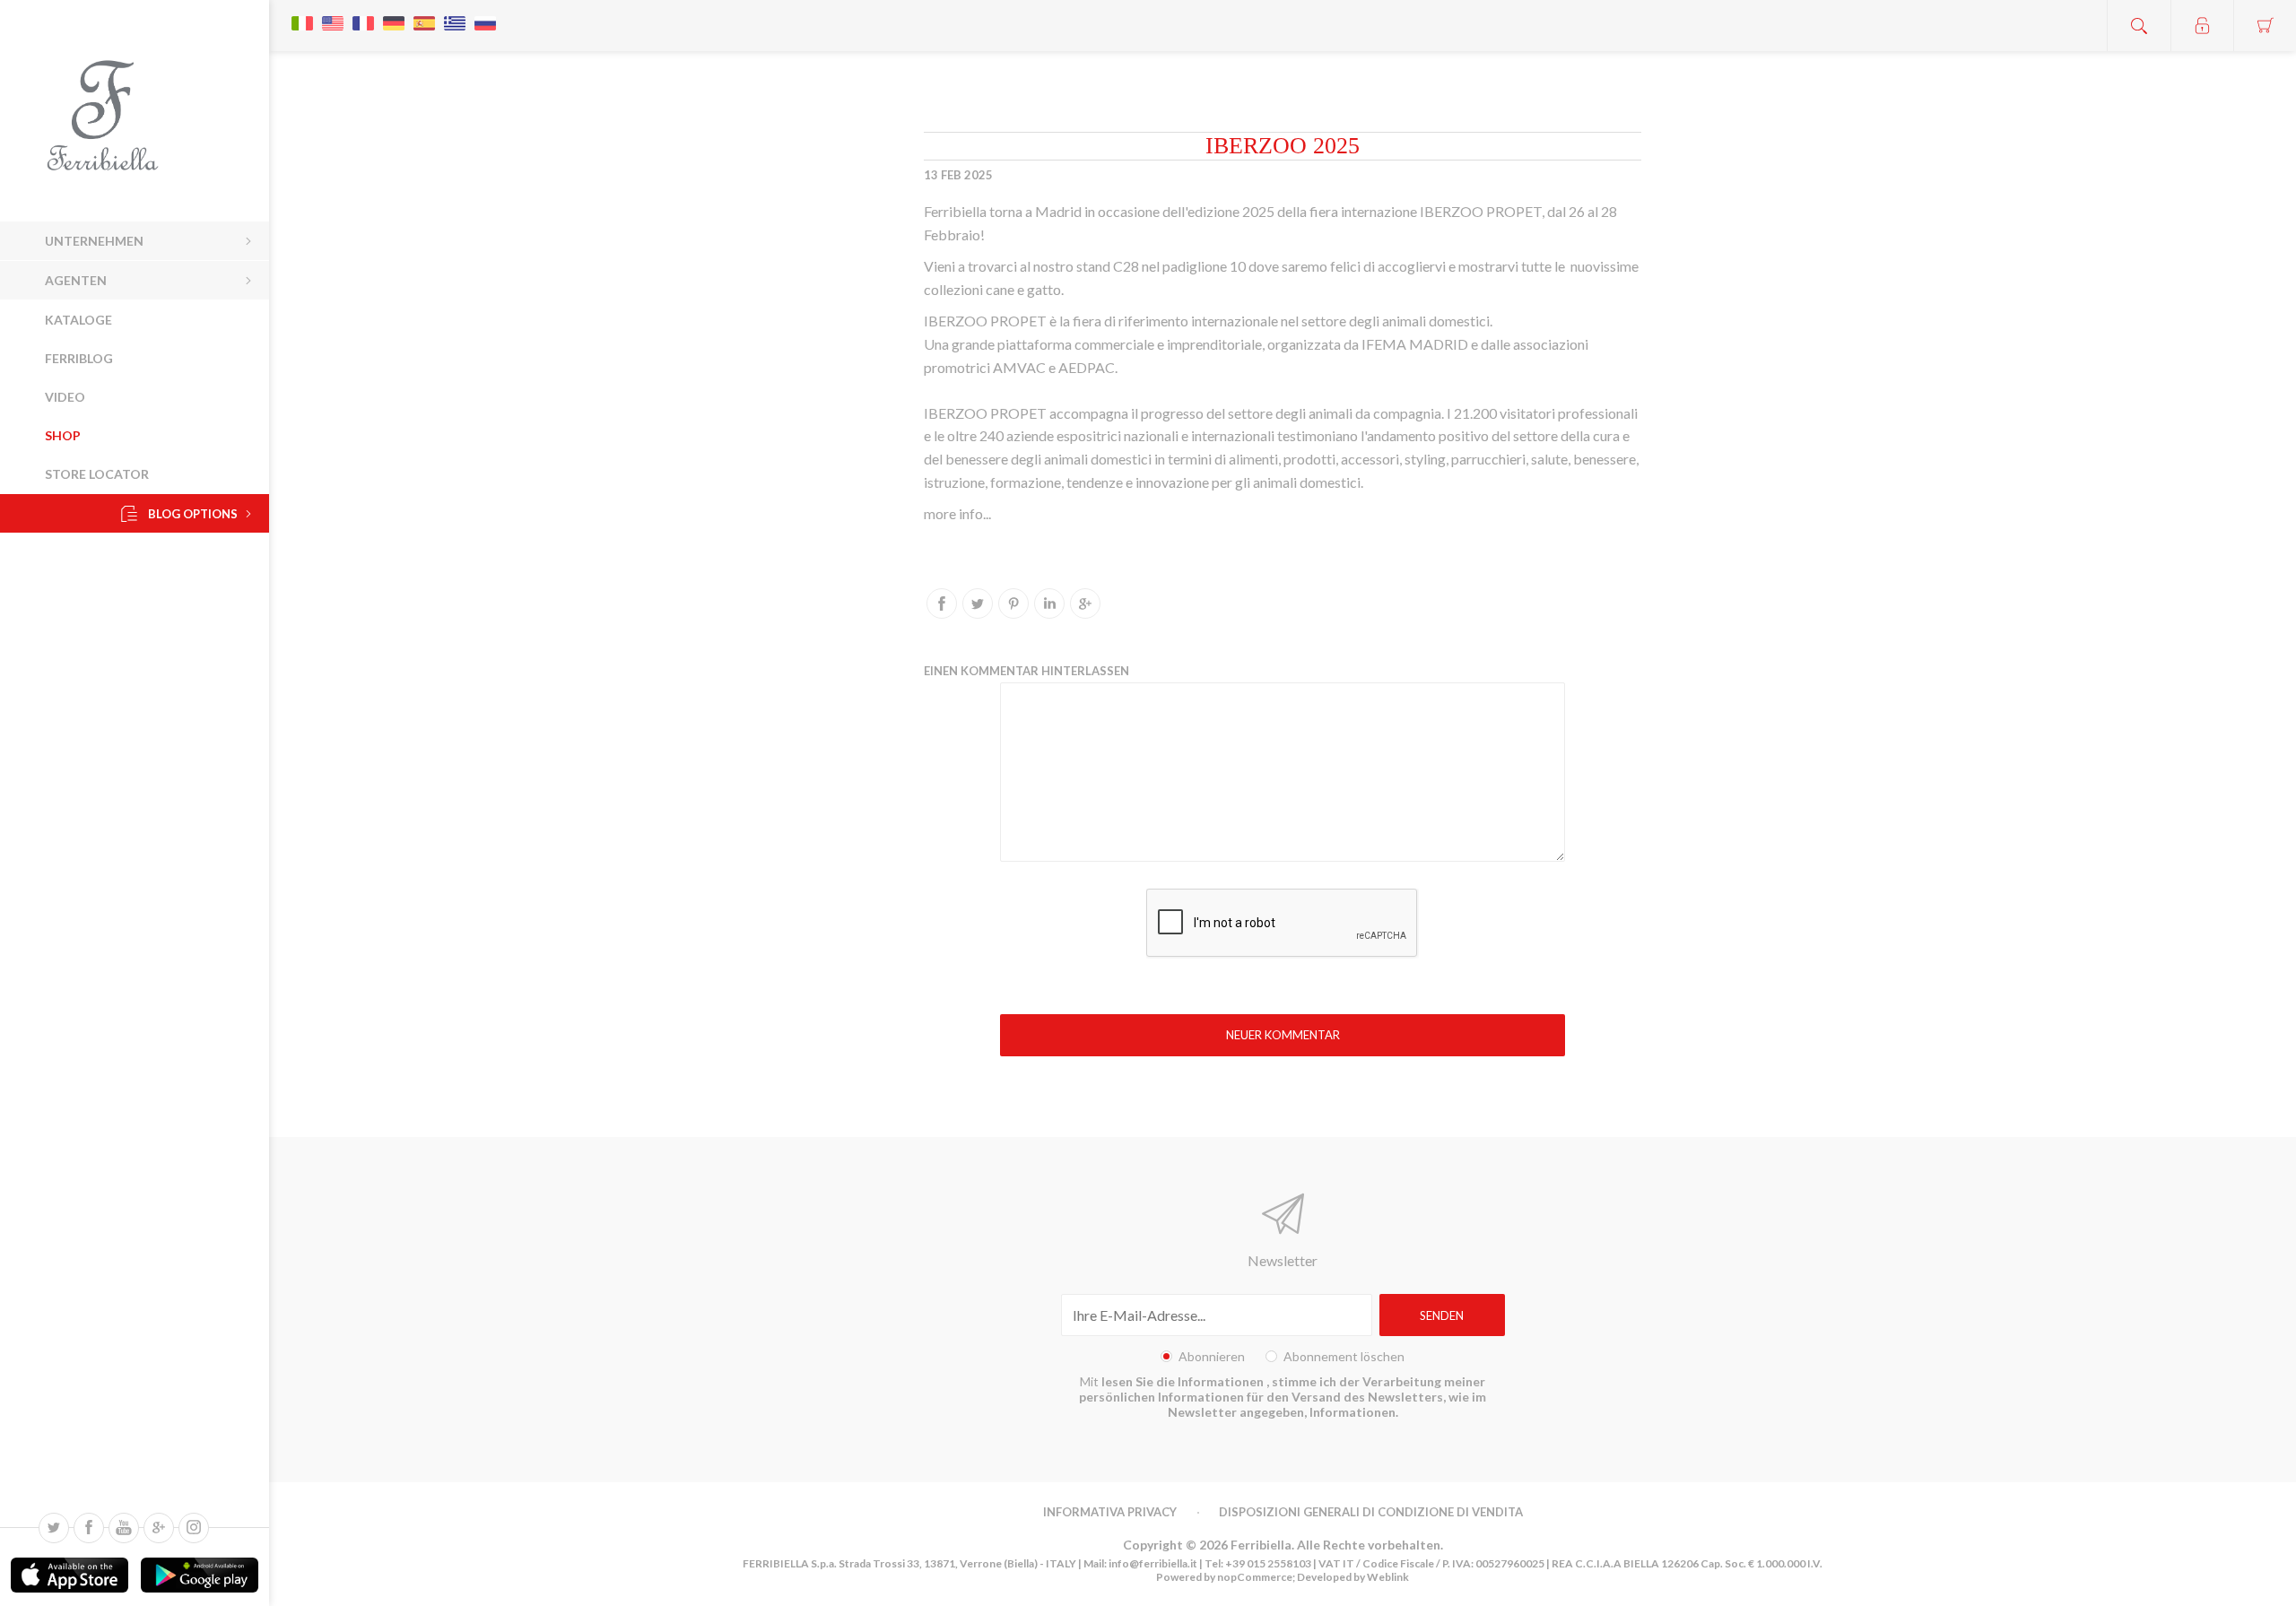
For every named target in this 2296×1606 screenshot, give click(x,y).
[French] (363, 14)
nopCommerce (1254, 1577)
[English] (333, 14)
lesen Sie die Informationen (1184, 1381)
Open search (2139, 26)
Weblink (1388, 1577)
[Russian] (485, 14)
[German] (394, 14)
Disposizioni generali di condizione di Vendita (1371, 1512)
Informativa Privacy (1110, 1512)
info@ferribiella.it (1153, 1563)
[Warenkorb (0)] (2265, 26)
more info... (957, 513)
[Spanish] (424, 14)
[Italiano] (302, 14)
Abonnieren (1212, 1356)
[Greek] (455, 14)
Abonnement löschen (1344, 1356)
